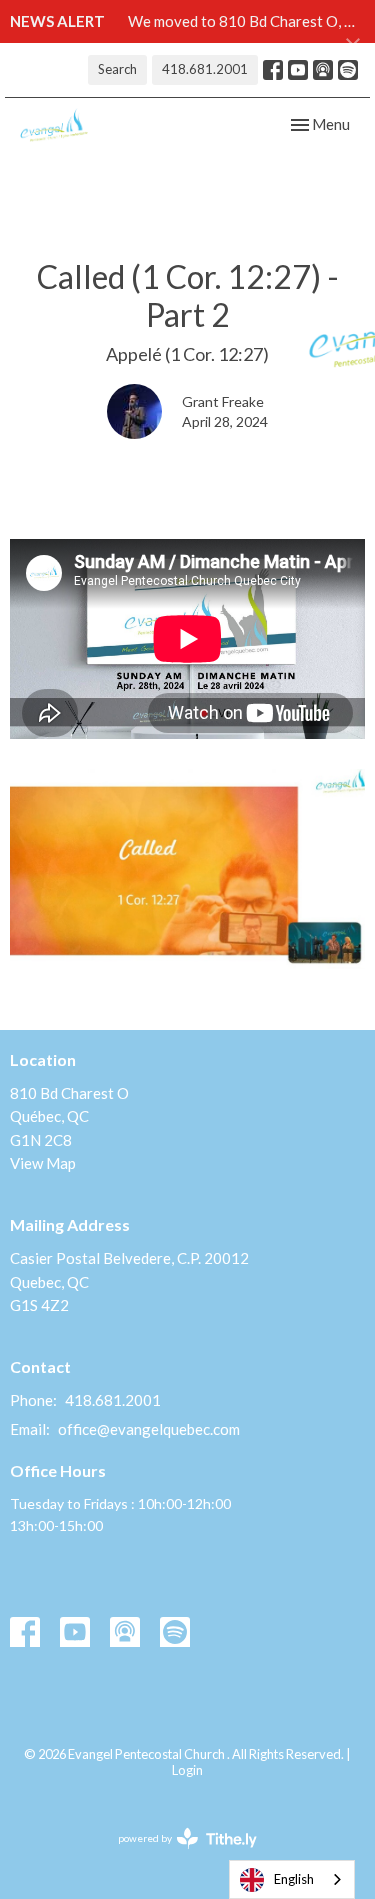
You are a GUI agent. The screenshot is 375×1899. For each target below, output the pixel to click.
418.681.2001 (205, 69)
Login (187, 1770)
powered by (177, 1855)
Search (117, 69)
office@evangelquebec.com (149, 1429)
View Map (43, 1163)
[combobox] (292, 1879)
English (294, 1879)
